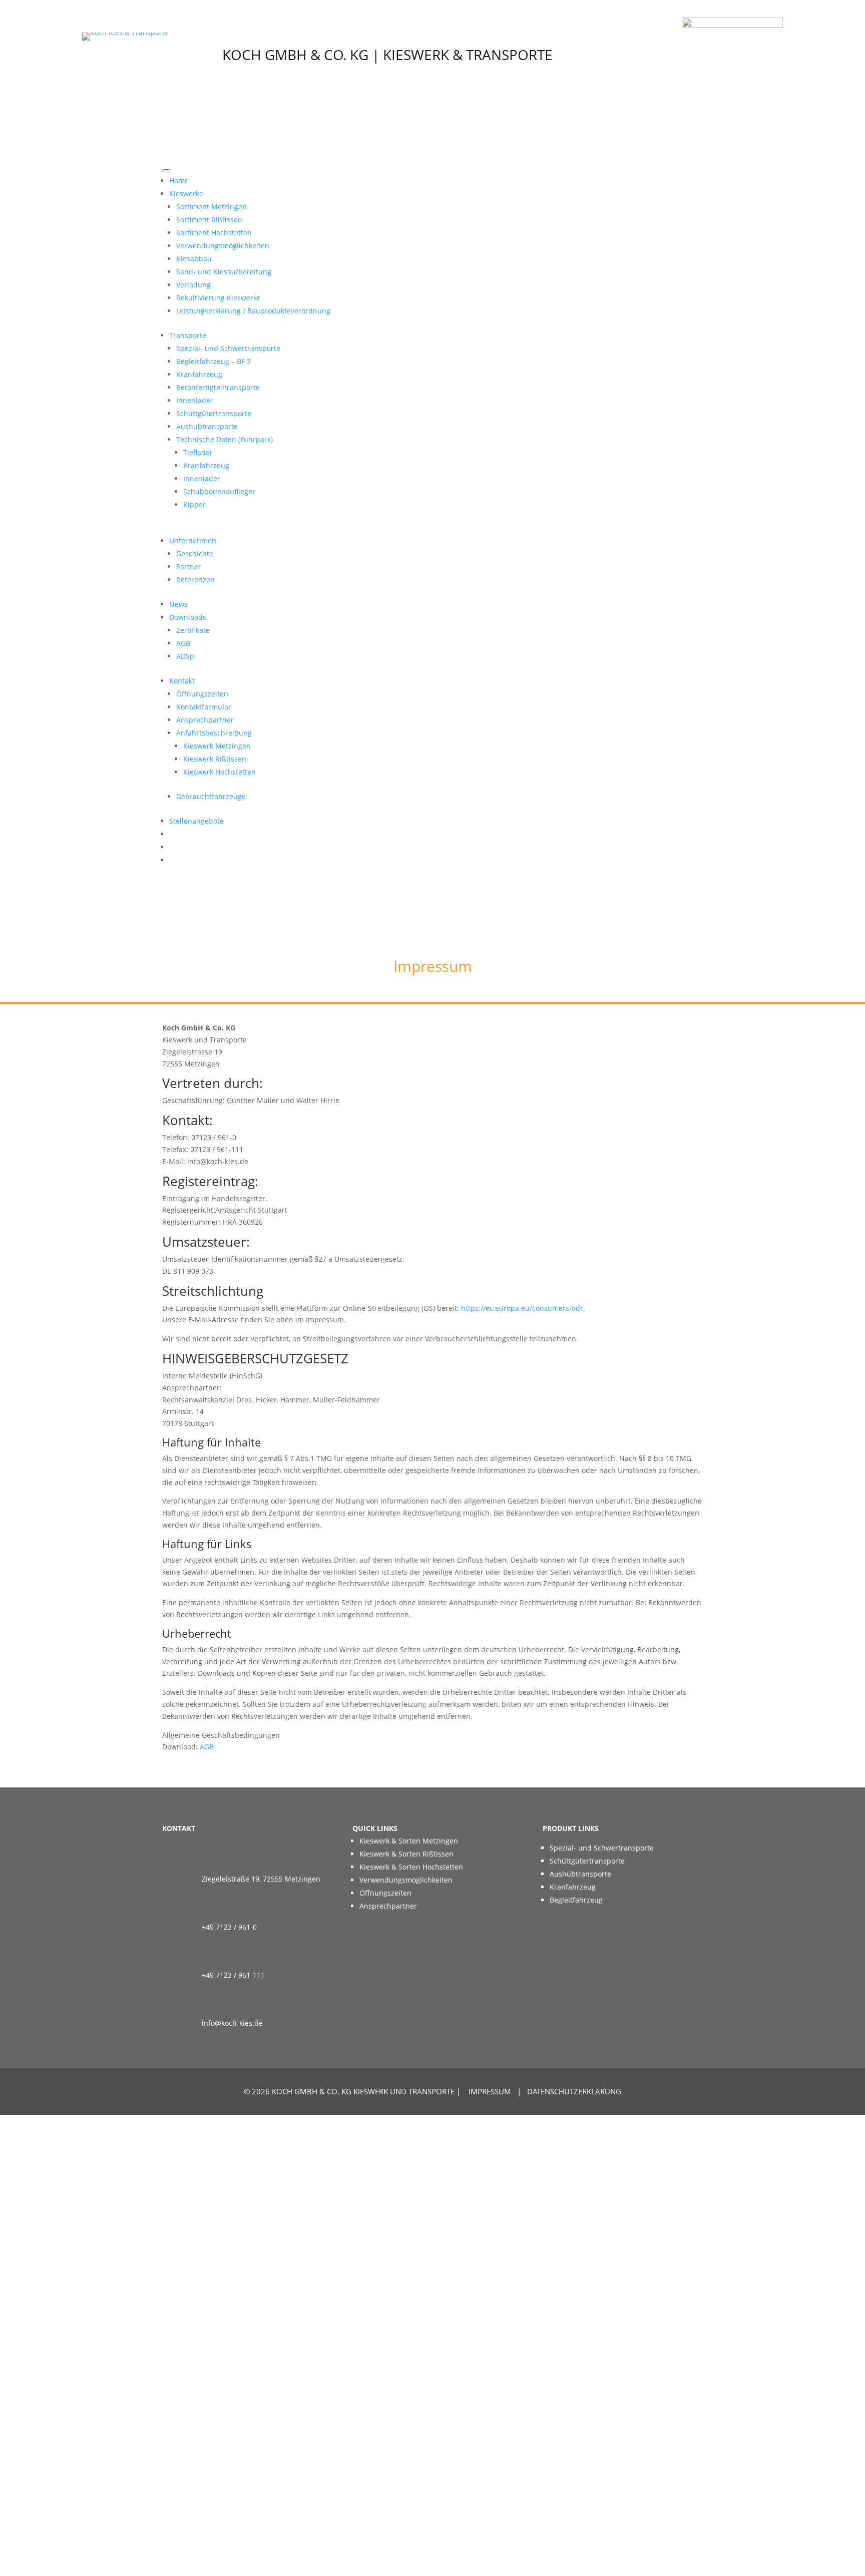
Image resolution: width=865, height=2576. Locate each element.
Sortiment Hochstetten (214, 233)
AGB (183, 643)
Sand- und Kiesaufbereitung (224, 272)
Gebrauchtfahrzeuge (211, 796)
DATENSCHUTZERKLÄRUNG (574, 2091)
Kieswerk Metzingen (217, 746)
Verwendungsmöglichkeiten (223, 246)
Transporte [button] (188, 335)
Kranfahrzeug (199, 374)
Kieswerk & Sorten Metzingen (409, 1841)
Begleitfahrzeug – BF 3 (213, 361)
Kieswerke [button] (186, 194)
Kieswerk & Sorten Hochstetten (411, 1867)
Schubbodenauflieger (219, 491)
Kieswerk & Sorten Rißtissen (406, 1854)
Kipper (194, 504)
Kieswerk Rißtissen (215, 759)
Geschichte (195, 554)
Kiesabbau (194, 259)
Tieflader (198, 452)
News (178, 604)
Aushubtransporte (207, 426)
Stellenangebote (196, 821)
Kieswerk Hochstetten (220, 772)
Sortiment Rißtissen (209, 220)
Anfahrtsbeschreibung (214, 733)
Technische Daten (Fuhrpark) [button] (225, 439)
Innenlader (195, 400)
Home (179, 180)
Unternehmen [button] (193, 540)
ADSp (185, 656)
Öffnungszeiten (202, 694)
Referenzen (195, 580)
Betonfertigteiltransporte (218, 387)
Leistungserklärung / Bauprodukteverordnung (253, 311)
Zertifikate (193, 630)
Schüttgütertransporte (214, 413)
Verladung (193, 285)
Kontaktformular (204, 707)
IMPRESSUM (490, 2091)
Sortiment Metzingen (211, 207)
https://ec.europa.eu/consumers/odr (522, 1308)
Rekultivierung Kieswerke (219, 298)
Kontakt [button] (182, 681)
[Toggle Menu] (166, 171)
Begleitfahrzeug (576, 1900)
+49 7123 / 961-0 (229, 1927)
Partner (189, 567)
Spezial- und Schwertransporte (228, 348)
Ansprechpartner (205, 720)
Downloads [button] (188, 617)
